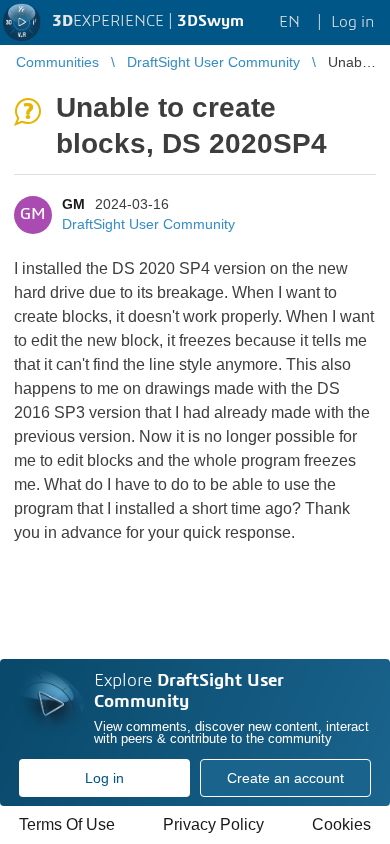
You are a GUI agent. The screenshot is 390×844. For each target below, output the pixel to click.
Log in (104, 778)
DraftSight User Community (148, 224)
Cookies (341, 824)
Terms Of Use (67, 824)
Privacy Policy (213, 824)
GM (73, 204)
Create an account (285, 778)
